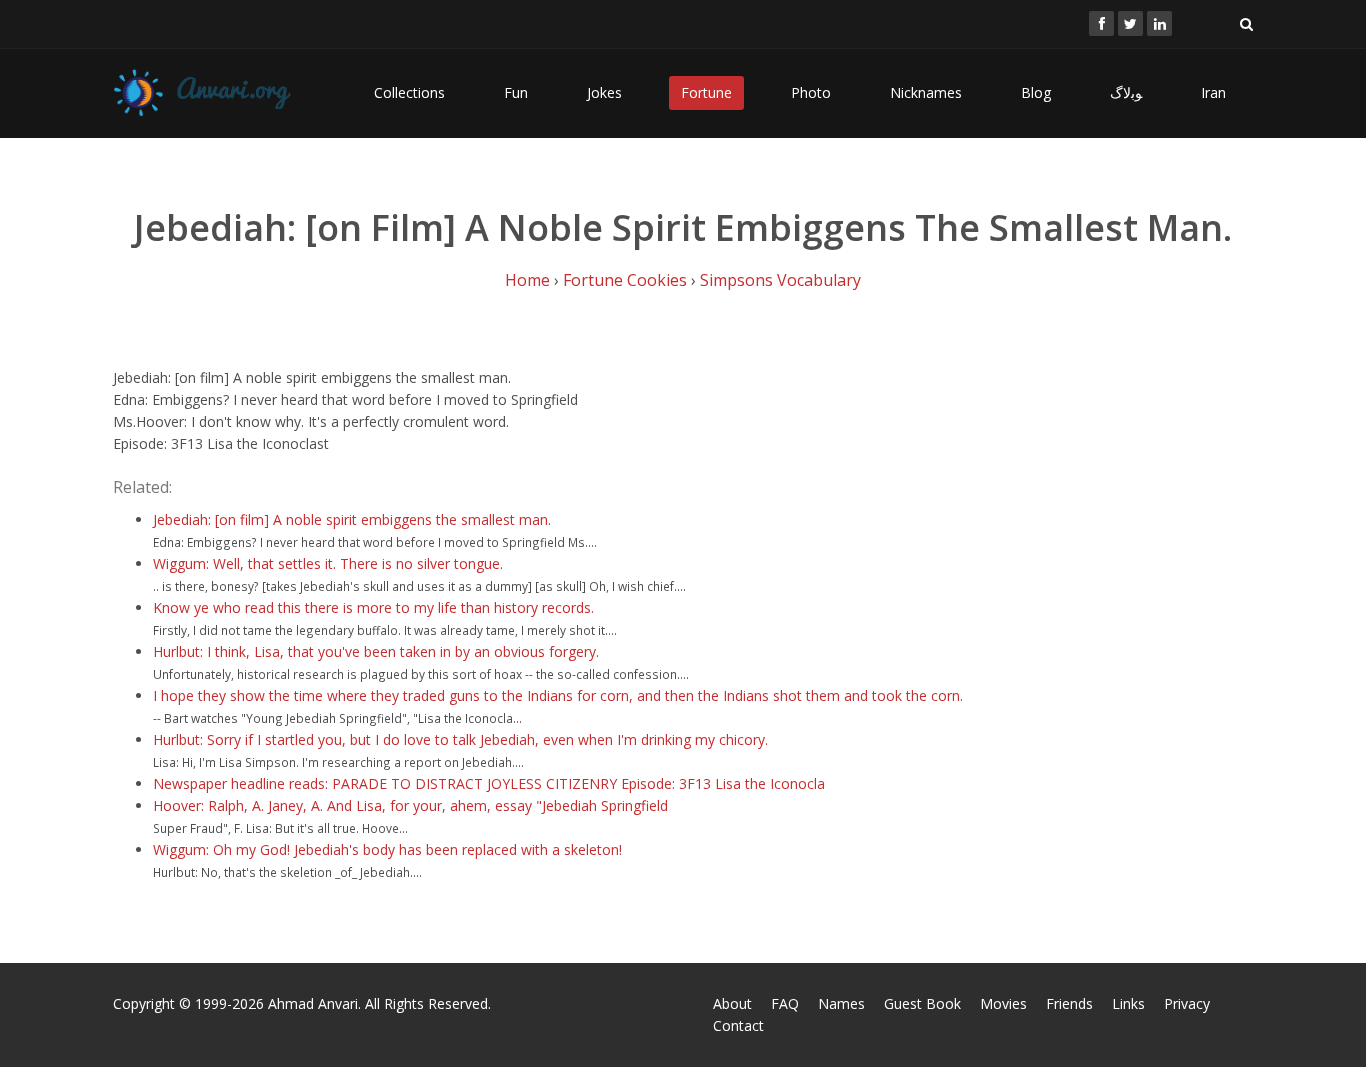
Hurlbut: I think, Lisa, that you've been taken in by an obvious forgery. (376, 651)
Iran (1213, 92)
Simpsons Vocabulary (780, 280)
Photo (811, 92)
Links (1128, 1003)
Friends (1069, 1003)
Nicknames (926, 92)
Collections (409, 92)
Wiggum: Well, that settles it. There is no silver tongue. (328, 563)
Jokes (604, 92)
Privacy (1187, 1003)
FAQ (785, 1003)
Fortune (706, 92)
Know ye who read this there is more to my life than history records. (373, 607)
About (732, 1003)
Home (527, 280)
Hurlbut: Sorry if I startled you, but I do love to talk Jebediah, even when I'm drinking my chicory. (460, 739)
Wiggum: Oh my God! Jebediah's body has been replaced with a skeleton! (387, 849)
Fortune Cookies (625, 280)
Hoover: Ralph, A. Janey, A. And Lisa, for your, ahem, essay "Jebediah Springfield (410, 805)
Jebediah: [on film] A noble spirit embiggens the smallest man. (352, 519)
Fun (516, 92)
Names (841, 1003)
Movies (1003, 1003)
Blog (1036, 92)
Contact (738, 1025)
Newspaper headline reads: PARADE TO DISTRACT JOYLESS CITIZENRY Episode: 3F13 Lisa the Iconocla (489, 783)
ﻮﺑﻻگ (1126, 92)
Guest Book (922, 1003)
